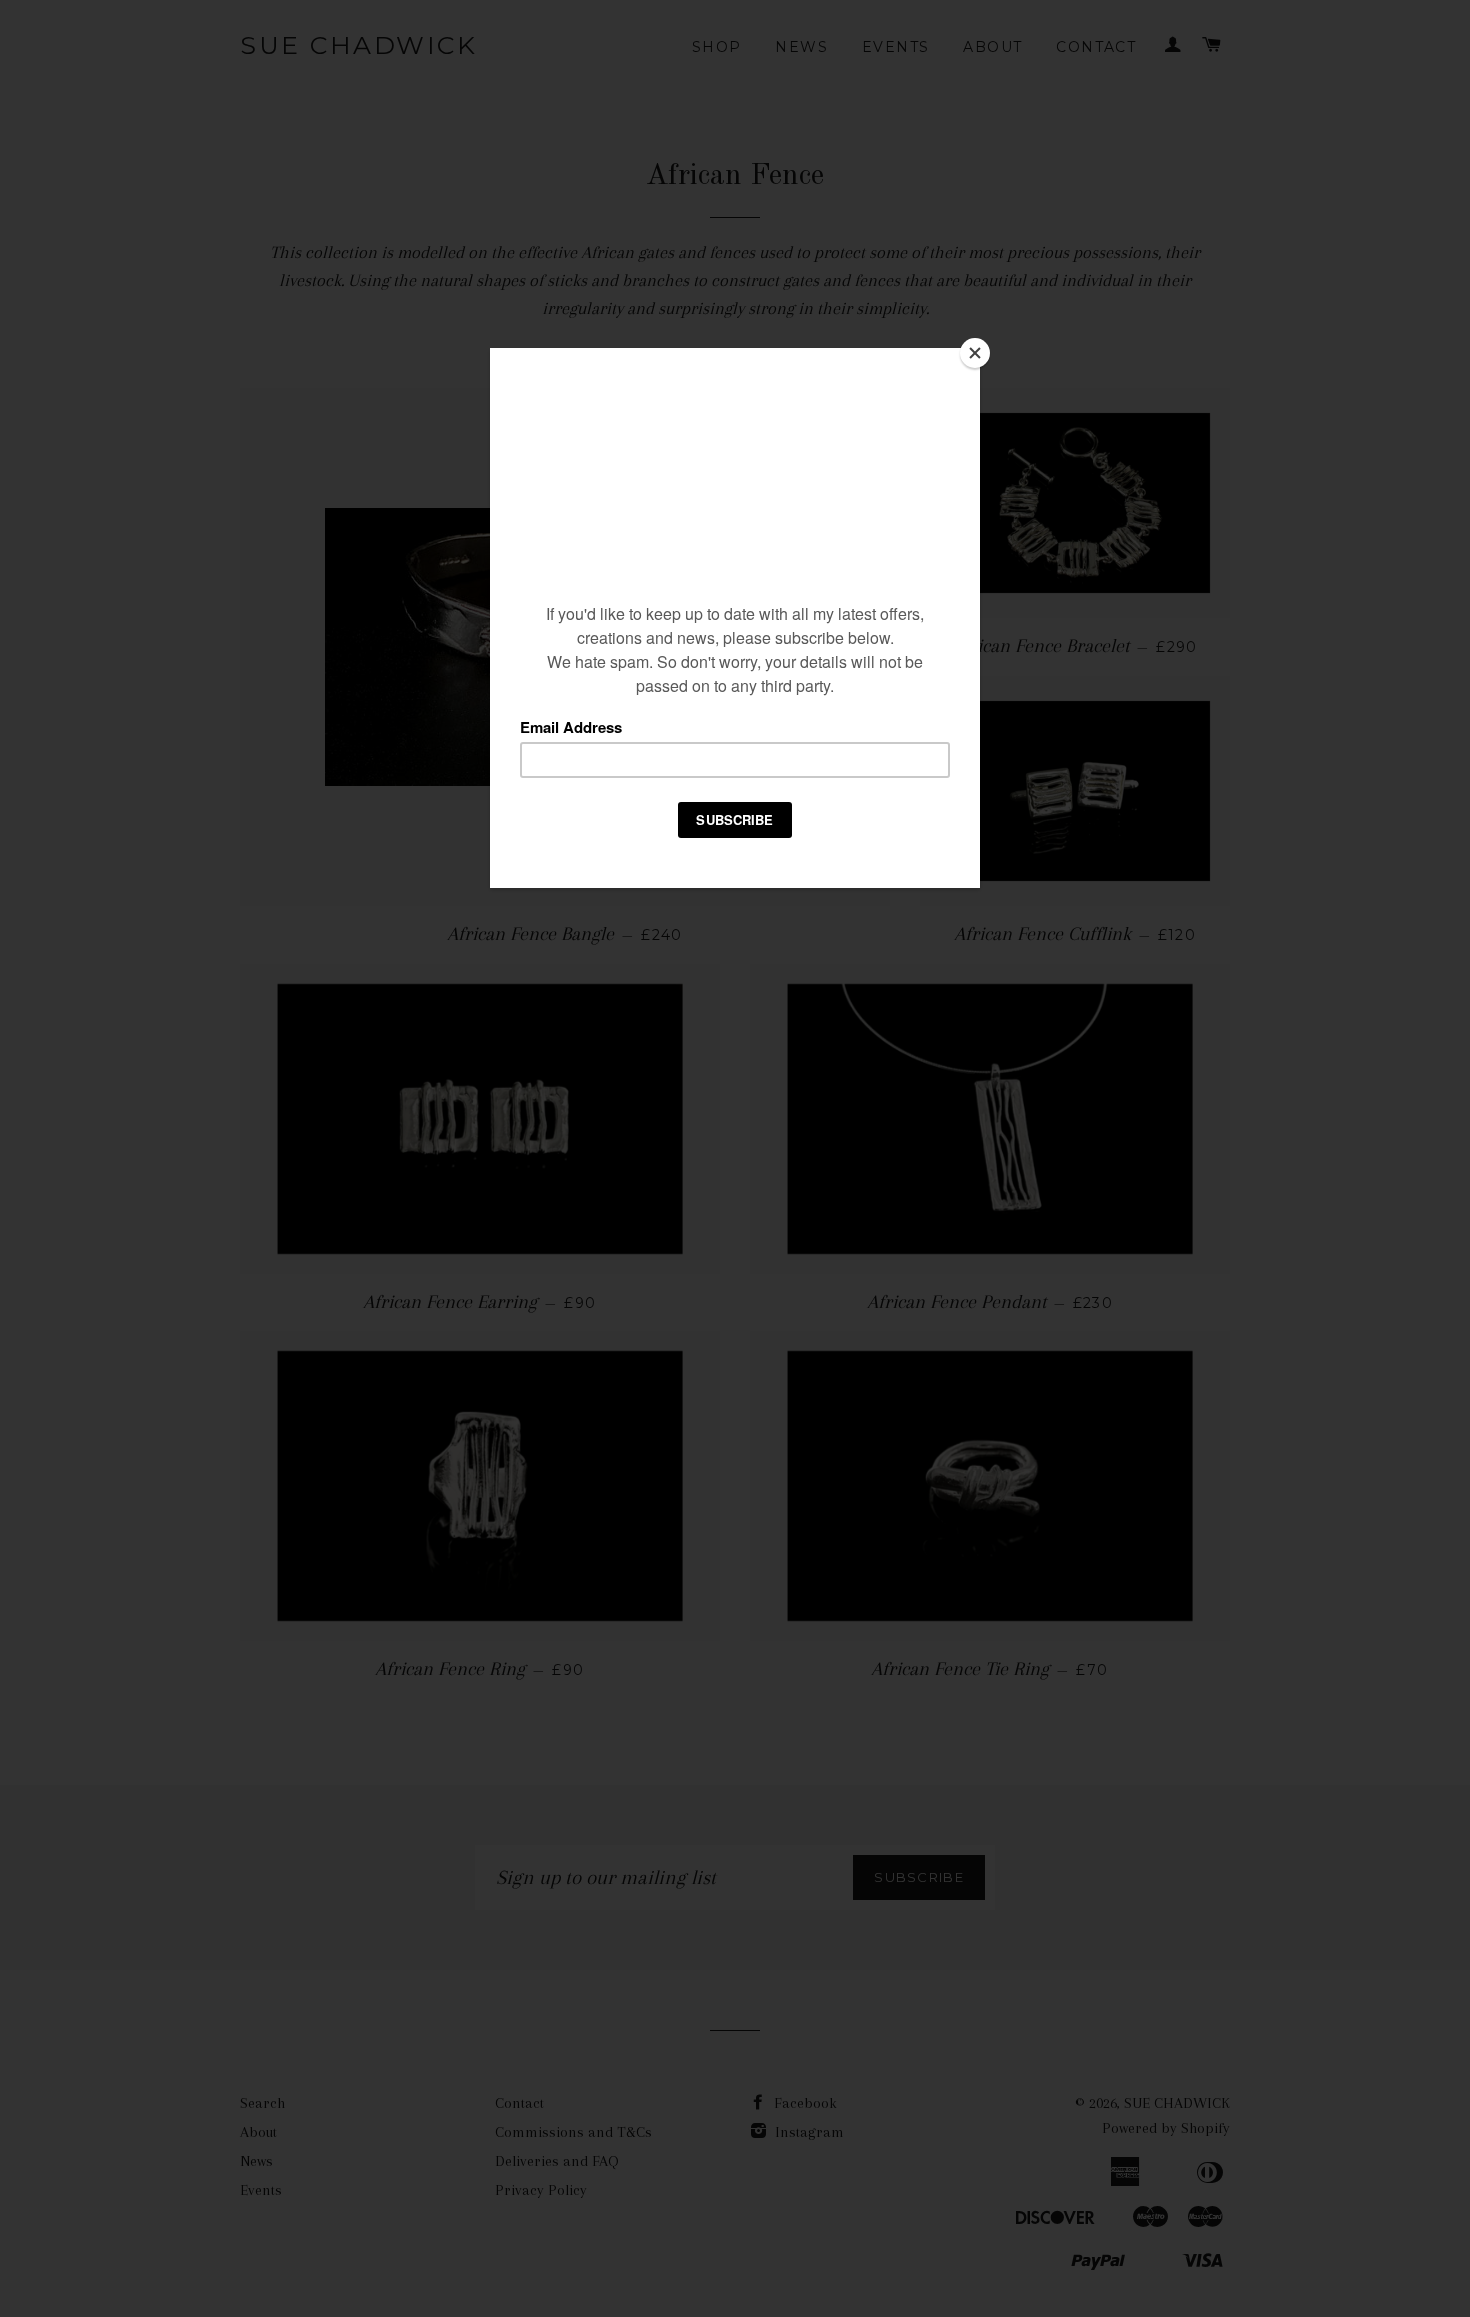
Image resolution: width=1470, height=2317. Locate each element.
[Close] (975, 353)
